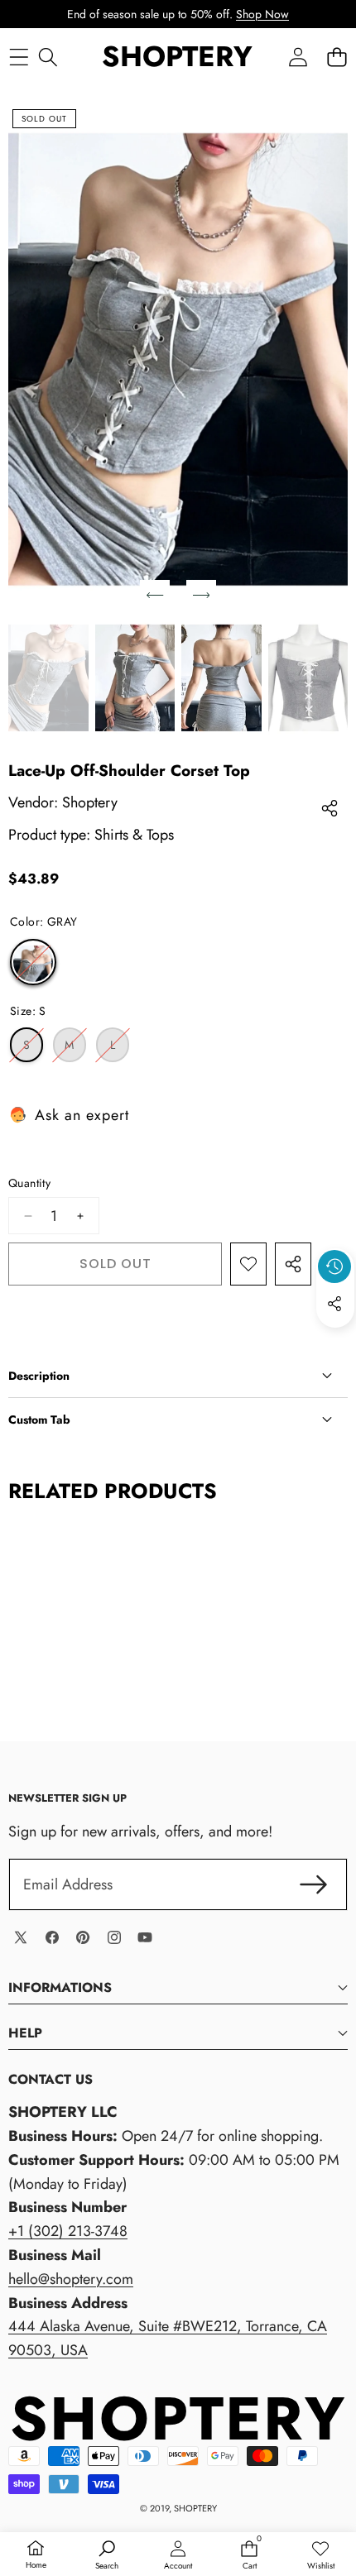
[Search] (48, 57)
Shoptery (90, 802)
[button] (337, 57)
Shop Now (262, 14)
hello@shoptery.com (71, 2279)
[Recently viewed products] (334, 1266)
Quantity (29, 1183)
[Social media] (334, 1304)
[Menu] (19, 57)
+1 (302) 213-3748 (68, 2231)
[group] (48, 678)
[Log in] (298, 57)
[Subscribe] (313, 1885)
